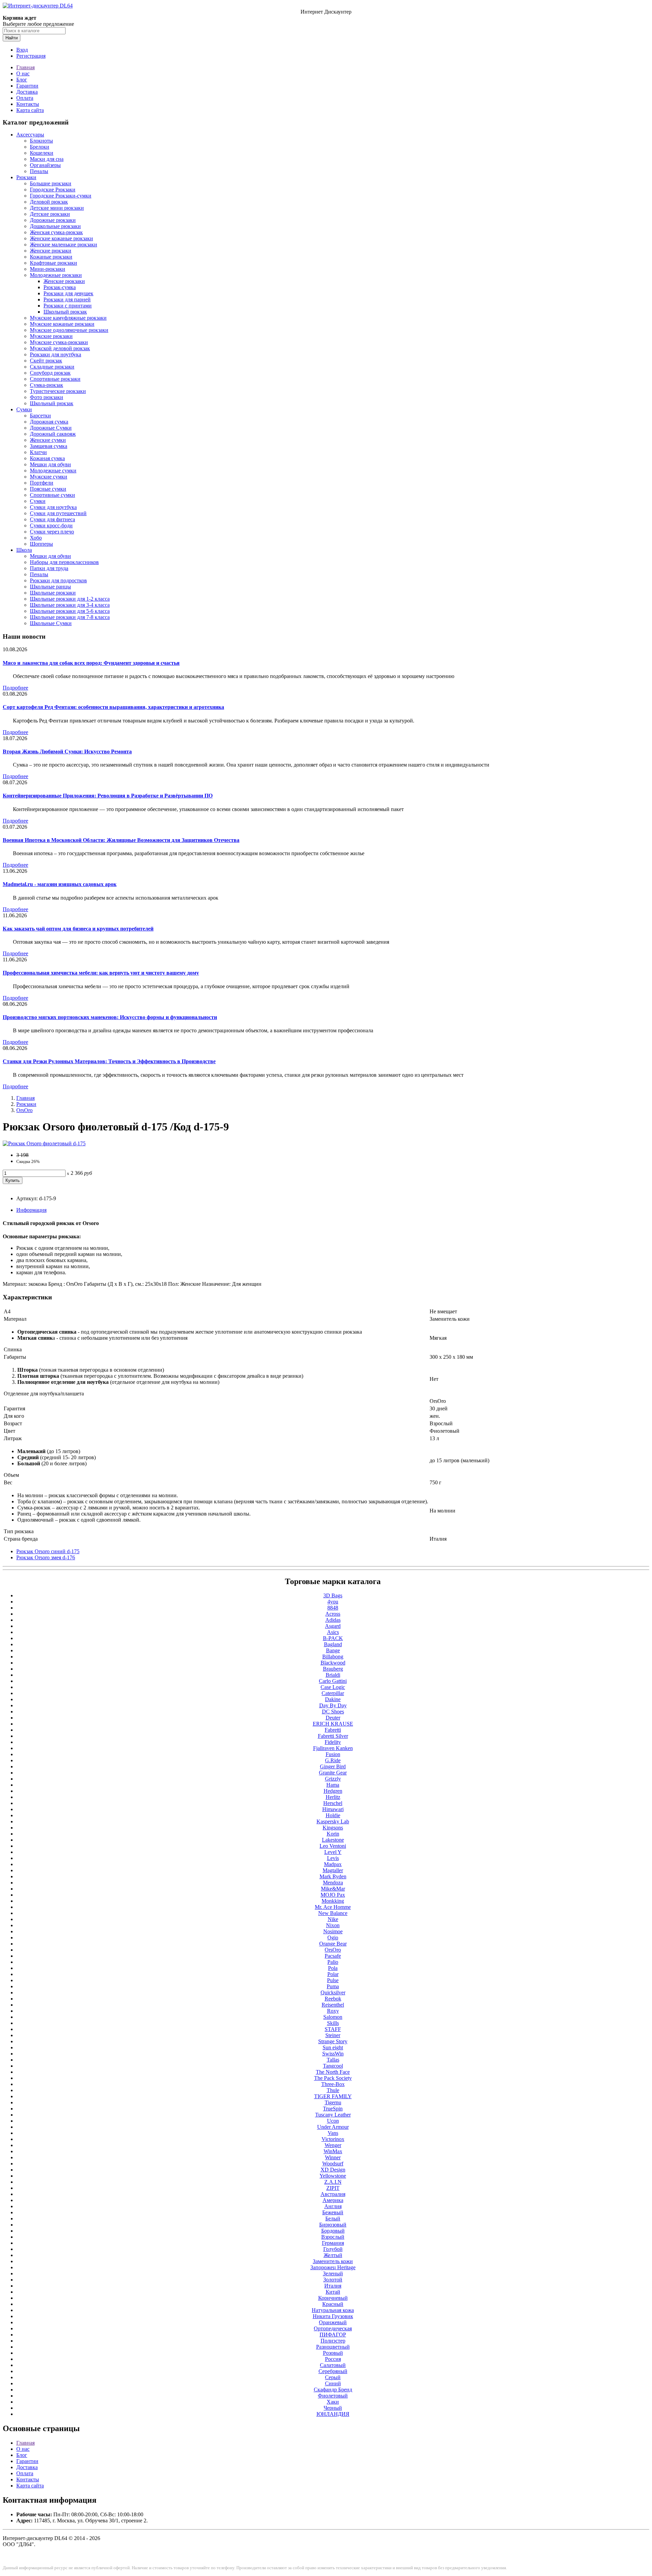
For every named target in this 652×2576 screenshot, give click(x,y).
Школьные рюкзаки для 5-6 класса (70, 611)
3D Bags (333, 1595)
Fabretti (333, 1730)
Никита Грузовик (333, 2316)
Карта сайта (30, 110)
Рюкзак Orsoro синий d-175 (48, 1551)
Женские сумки (48, 440)
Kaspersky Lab (333, 1821)
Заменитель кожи (333, 2261)
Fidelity (333, 1742)
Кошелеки (42, 153)
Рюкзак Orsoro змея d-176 (46, 1557)
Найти (12, 38)
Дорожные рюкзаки (53, 220)
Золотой (333, 2280)
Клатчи (38, 452)
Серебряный (333, 2371)
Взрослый (333, 2237)
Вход (22, 50)
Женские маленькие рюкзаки (64, 245)
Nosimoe (333, 1931)
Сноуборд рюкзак (50, 373)
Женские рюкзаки (51, 251)
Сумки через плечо (52, 532)
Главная (25, 67)
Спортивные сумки (52, 495)
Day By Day (333, 1705)
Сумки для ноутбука (53, 507)
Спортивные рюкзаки (55, 379)
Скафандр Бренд (333, 2390)
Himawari (333, 1809)
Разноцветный (333, 2347)
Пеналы (39, 171)
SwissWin (333, 2054)
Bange (333, 1650)
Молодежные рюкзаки (56, 275)
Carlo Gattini (333, 1681)
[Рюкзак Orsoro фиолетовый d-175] (44, 1143)
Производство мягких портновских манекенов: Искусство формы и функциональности (110, 1017)
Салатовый (333, 2365)
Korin (333, 1834)
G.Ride (333, 1760)
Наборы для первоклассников (64, 562)
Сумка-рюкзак (47, 385)
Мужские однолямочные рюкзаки (69, 330)
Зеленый (333, 2273)
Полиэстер (333, 2341)
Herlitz (333, 1797)
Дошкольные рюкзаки (55, 226)
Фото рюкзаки (47, 397)
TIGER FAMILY (333, 2096)
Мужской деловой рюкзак (60, 348)
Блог (22, 80)
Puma (333, 1986)
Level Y (333, 1852)
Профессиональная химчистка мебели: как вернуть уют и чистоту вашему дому (101, 973)
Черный (333, 2408)
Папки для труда (49, 568)
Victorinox (333, 2139)
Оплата (25, 98)
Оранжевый (333, 2322)
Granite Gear (333, 1773)
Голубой (333, 2249)
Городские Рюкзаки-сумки (61, 196)
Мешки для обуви (50, 464)
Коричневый (333, 2298)
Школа (24, 550)
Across (333, 1614)
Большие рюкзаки (51, 183)
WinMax (333, 2151)
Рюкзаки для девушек (68, 293)
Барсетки (40, 416)
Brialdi (333, 1675)
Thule (333, 2090)
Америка (333, 2200)
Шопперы (41, 544)
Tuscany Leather (333, 2115)
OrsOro (24, 1110)
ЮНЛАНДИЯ (333, 2414)
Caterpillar (333, 1693)
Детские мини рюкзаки (57, 208)
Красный (333, 2304)
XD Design (333, 2170)
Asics (333, 1632)
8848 (333, 1608)
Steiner (333, 2035)
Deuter (333, 1718)
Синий (333, 2383)
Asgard (333, 1626)
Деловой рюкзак (49, 202)
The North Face (333, 2072)
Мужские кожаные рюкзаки (62, 324)
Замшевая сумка (49, 446)
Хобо (36, 538)
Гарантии (27, 86)
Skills (333, 2023)
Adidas (333, 1620)
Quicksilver (333, 1992)
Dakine (333, 1699)
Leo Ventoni (333, 1846)
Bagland (333, 1644)
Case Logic (333, 1687)
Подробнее (15, 688)
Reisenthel (333, 2005)
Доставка (27, 92)
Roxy (333, 2011)
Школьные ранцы (50, 587)
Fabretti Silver (333, 1736)
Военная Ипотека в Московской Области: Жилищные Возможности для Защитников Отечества (121, 840)
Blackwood (333, 1663)
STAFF (333, 2029)
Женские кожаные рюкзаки (61, 238)
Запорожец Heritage (333, 2267)
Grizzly (333, 1779)
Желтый (333, 2255)
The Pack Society (333, 2078)
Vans (333, 2133)
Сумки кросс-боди (51, 525)
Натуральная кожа (333, 2310)
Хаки (333, 2402)
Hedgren (333, 1791)
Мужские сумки (49, 477)
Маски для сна (47, 159)
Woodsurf (333, 2164)
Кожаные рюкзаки (51, 257)
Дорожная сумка (49, 422)
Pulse (333, 1980)
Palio (333, 1962)
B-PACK (333, 1638)
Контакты (28, 104)
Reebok (333, 1999)
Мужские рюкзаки (51, 336)
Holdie (333, 1815)
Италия (333, 2286)
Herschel (333, 1803)
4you (333, 1602)
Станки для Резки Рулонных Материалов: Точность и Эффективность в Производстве (109, 1061)
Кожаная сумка (47, 458)
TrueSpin (333, 2109)
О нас (23, 73)
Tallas (333, 2060)
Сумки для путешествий (58, 513)
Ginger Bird (333, 1766)
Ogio (333, 1938)
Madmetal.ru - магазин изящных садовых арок (60, 884)
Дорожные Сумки (51, 428)
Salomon (333, 2017)
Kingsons (333, 1828)
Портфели (42, 483)
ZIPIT (333, 2188)
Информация (31, 1210)
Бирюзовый (333, 2225)
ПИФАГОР (333, 2335)
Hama (333, 1785)
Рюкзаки (26, 177)
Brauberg (333, 1669)
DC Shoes (333, 1712)
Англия (333, 2206)
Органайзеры (45, 165)
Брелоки (40, 147)
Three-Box (333, 2084)
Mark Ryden (333, 1876)
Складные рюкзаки (52, 367)
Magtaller (333, 1870)
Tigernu (333, 2102)
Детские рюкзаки (50, 214)
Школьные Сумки (51, 623)
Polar (333, 1974)
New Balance (333, 1913)
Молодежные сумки (53, 471)
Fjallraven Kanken (333, 1748)
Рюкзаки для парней (67, 299)
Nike (333, 1919)
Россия (333, 2359)
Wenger (333, 2145)
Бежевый (333, 2212)
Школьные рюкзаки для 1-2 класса (70, 599)
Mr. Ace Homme (333, 1907)
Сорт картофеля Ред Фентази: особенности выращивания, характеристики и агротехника (113, 707)
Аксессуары (30, 135)
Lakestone (333, 1840)
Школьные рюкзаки (53, 593)
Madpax (333, 1864)
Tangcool (333, 2066)
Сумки (24, 409)
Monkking (333, 1901)
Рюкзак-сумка (60, 287)
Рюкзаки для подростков (58, 580)
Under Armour (333, 2127)
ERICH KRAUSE (333, 1724)
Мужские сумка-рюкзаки (59, 342)
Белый (333, 2218)
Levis (333, 1858)
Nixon (333, 1925)
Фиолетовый (333, 2396)
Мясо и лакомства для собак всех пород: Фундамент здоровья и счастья (91, 663)
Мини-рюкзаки (48, 269)
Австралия (333, 2194)
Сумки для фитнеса (52, 519)
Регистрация (31, 56)
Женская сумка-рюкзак (56, 232)
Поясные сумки (48, 489)
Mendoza (333, 1883)
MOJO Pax (333, 1895)
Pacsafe (333, 1956)
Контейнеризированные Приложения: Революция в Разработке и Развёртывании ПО (108, 796)
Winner (333, 2157)
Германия (333, 2243)
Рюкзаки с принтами (68, 306)
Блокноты (41, 141)
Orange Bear (333, 1944)
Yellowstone (333, 2176)
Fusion (333, 1754)
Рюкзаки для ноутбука (56, 354)
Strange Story (333, 2041)
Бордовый (333, 2231)
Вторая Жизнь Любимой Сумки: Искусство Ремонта (67, 751)
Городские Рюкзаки (53, 190)
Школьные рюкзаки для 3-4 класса (70, 605)
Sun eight (333, 2047)
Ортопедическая (333, 2328)
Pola (333, 1968)
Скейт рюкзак (46, 361)
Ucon (333, 2121)
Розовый (333, 2353)
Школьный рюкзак (65, 312)
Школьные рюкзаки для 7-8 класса (70, 617)
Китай (333, 2292)
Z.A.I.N (333, 2182)
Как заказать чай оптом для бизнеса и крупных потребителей (78, 929)
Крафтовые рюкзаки (53, 263)
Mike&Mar (333, 1889)
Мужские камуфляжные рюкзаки (68, 318)
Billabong (333, 1657)
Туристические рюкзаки (58, 391)
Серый (333, 2377)
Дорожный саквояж (53, 434)
